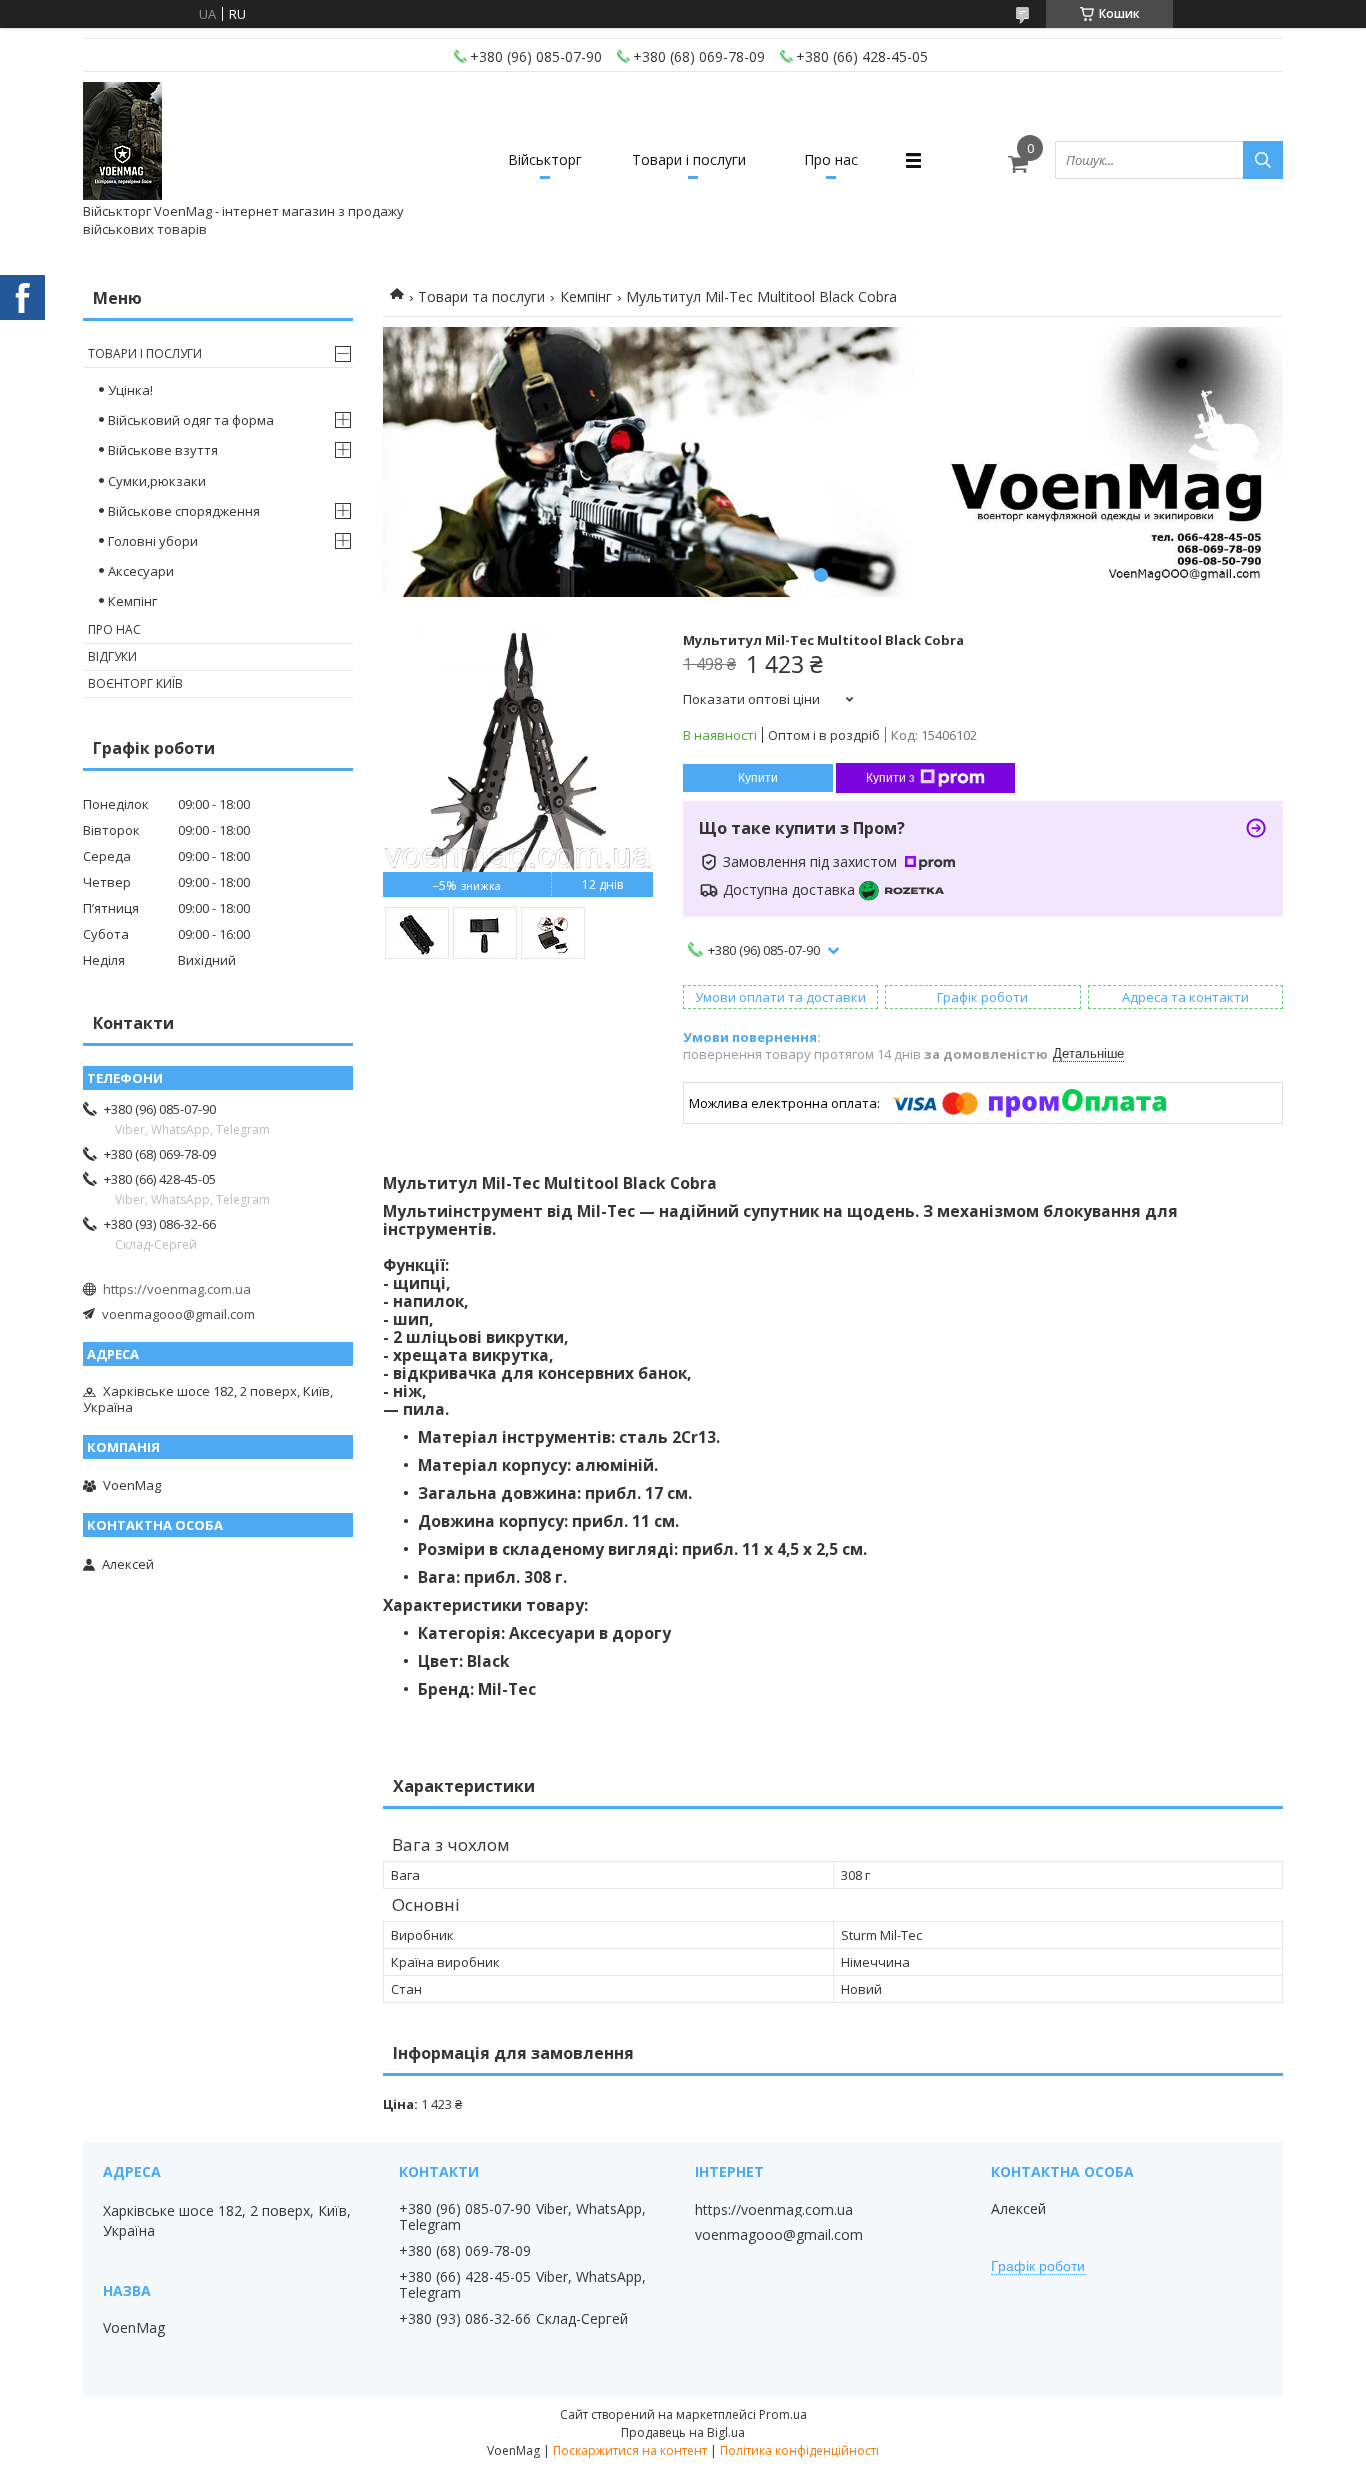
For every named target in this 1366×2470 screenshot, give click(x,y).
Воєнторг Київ (135, 683)
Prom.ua (783, 2414)
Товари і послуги (689, 159)
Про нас (831, 159)
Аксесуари (141, 571)
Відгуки (112, 656)
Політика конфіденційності (799, 2450)
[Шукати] (1263, 160)
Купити (758, 778)
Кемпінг (586, 296)
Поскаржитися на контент (630, 2450)
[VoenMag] (122, 142)
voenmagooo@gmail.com (178, 1314)
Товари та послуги (481, 296)
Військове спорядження (184, 511)
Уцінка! (130, 390)
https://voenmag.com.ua (177, 1289)
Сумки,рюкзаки (157, 481)
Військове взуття (163, 450)
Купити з (890, 778)
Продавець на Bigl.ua (683, 2432)
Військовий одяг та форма (191, 420)
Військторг (545, 159)
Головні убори (153, 541)
